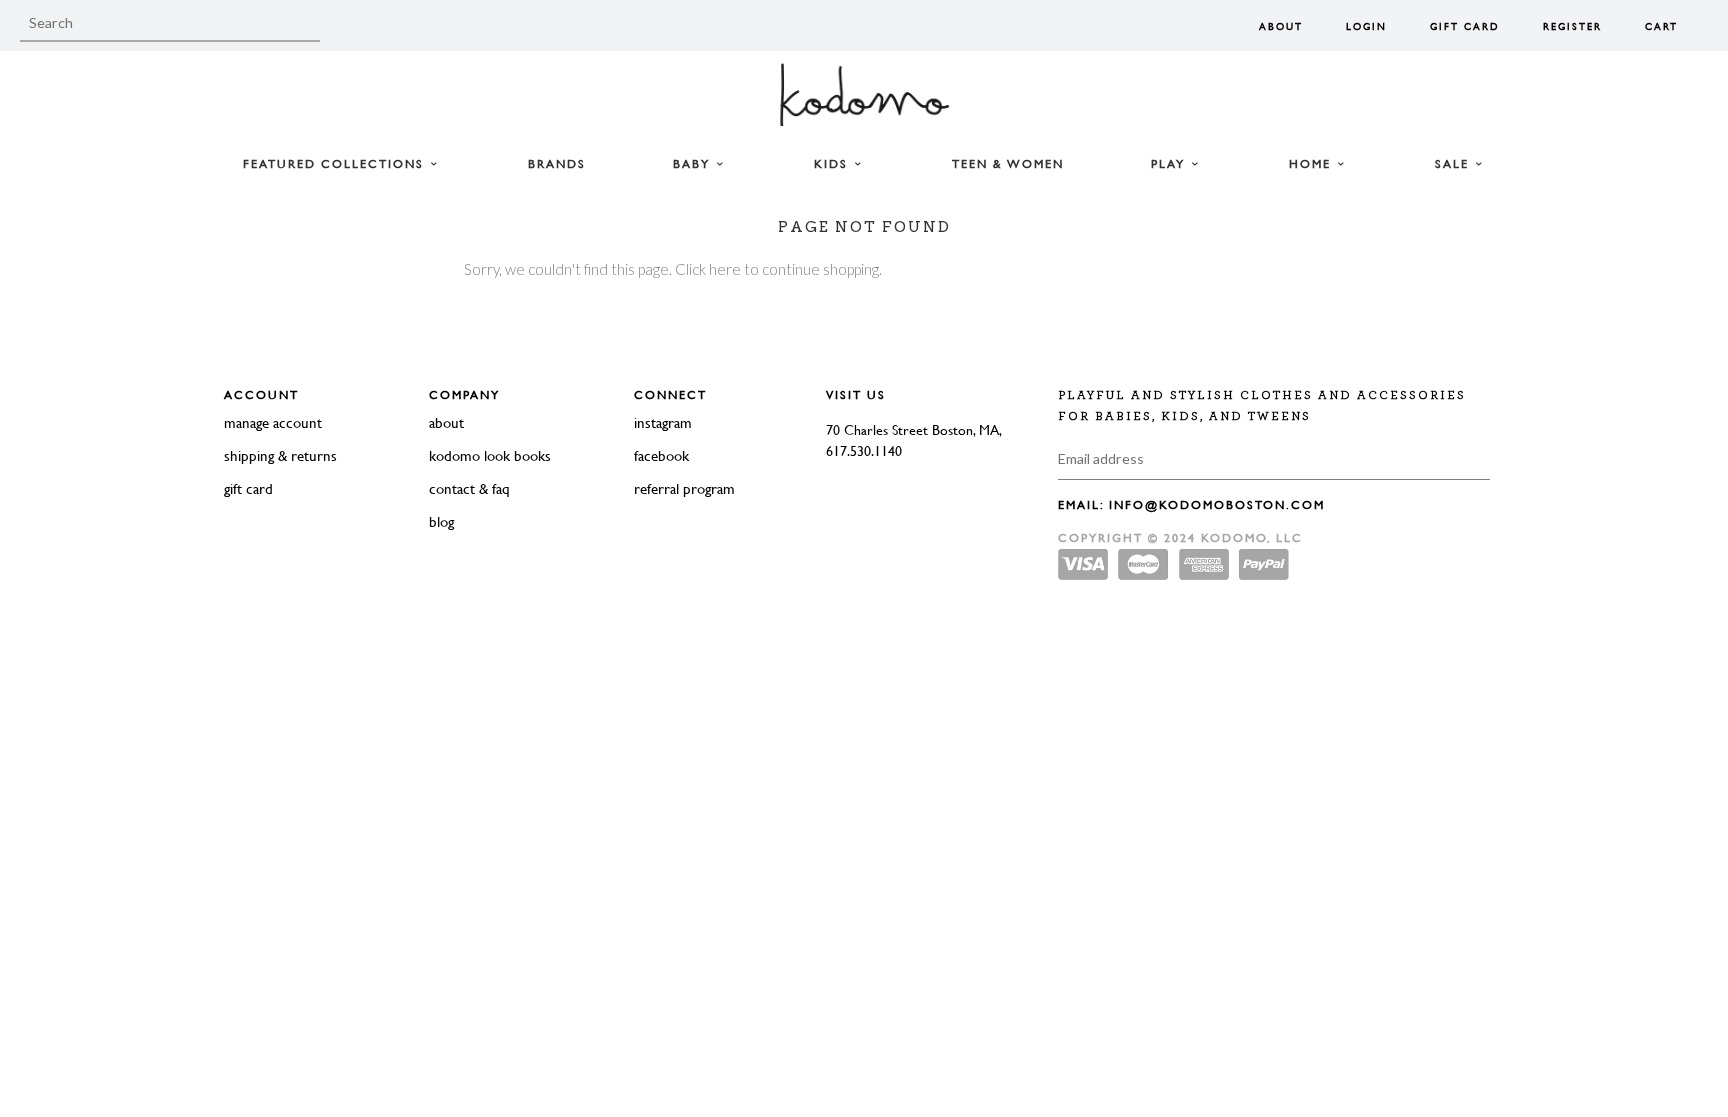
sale (1454, 164)
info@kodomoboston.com (1217, 505)
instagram (663, 422)
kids (833, 164)
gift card (248, 488)
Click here (708, 269)
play (1170, 164)
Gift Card (1465, 26)
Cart (1661, 26)
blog (441, 521)
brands (557, 164)
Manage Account (273, 422)
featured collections (336, 164)
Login (1366, 26)
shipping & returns (280, 455)
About (1281, 26)
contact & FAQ (469, 488)
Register (1572, 26)
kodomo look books (490, 455)
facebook (661, 455)
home (1312, 164)
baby (694, 164)
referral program (684, 488)
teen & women (1008, 164)
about (446, 422)
